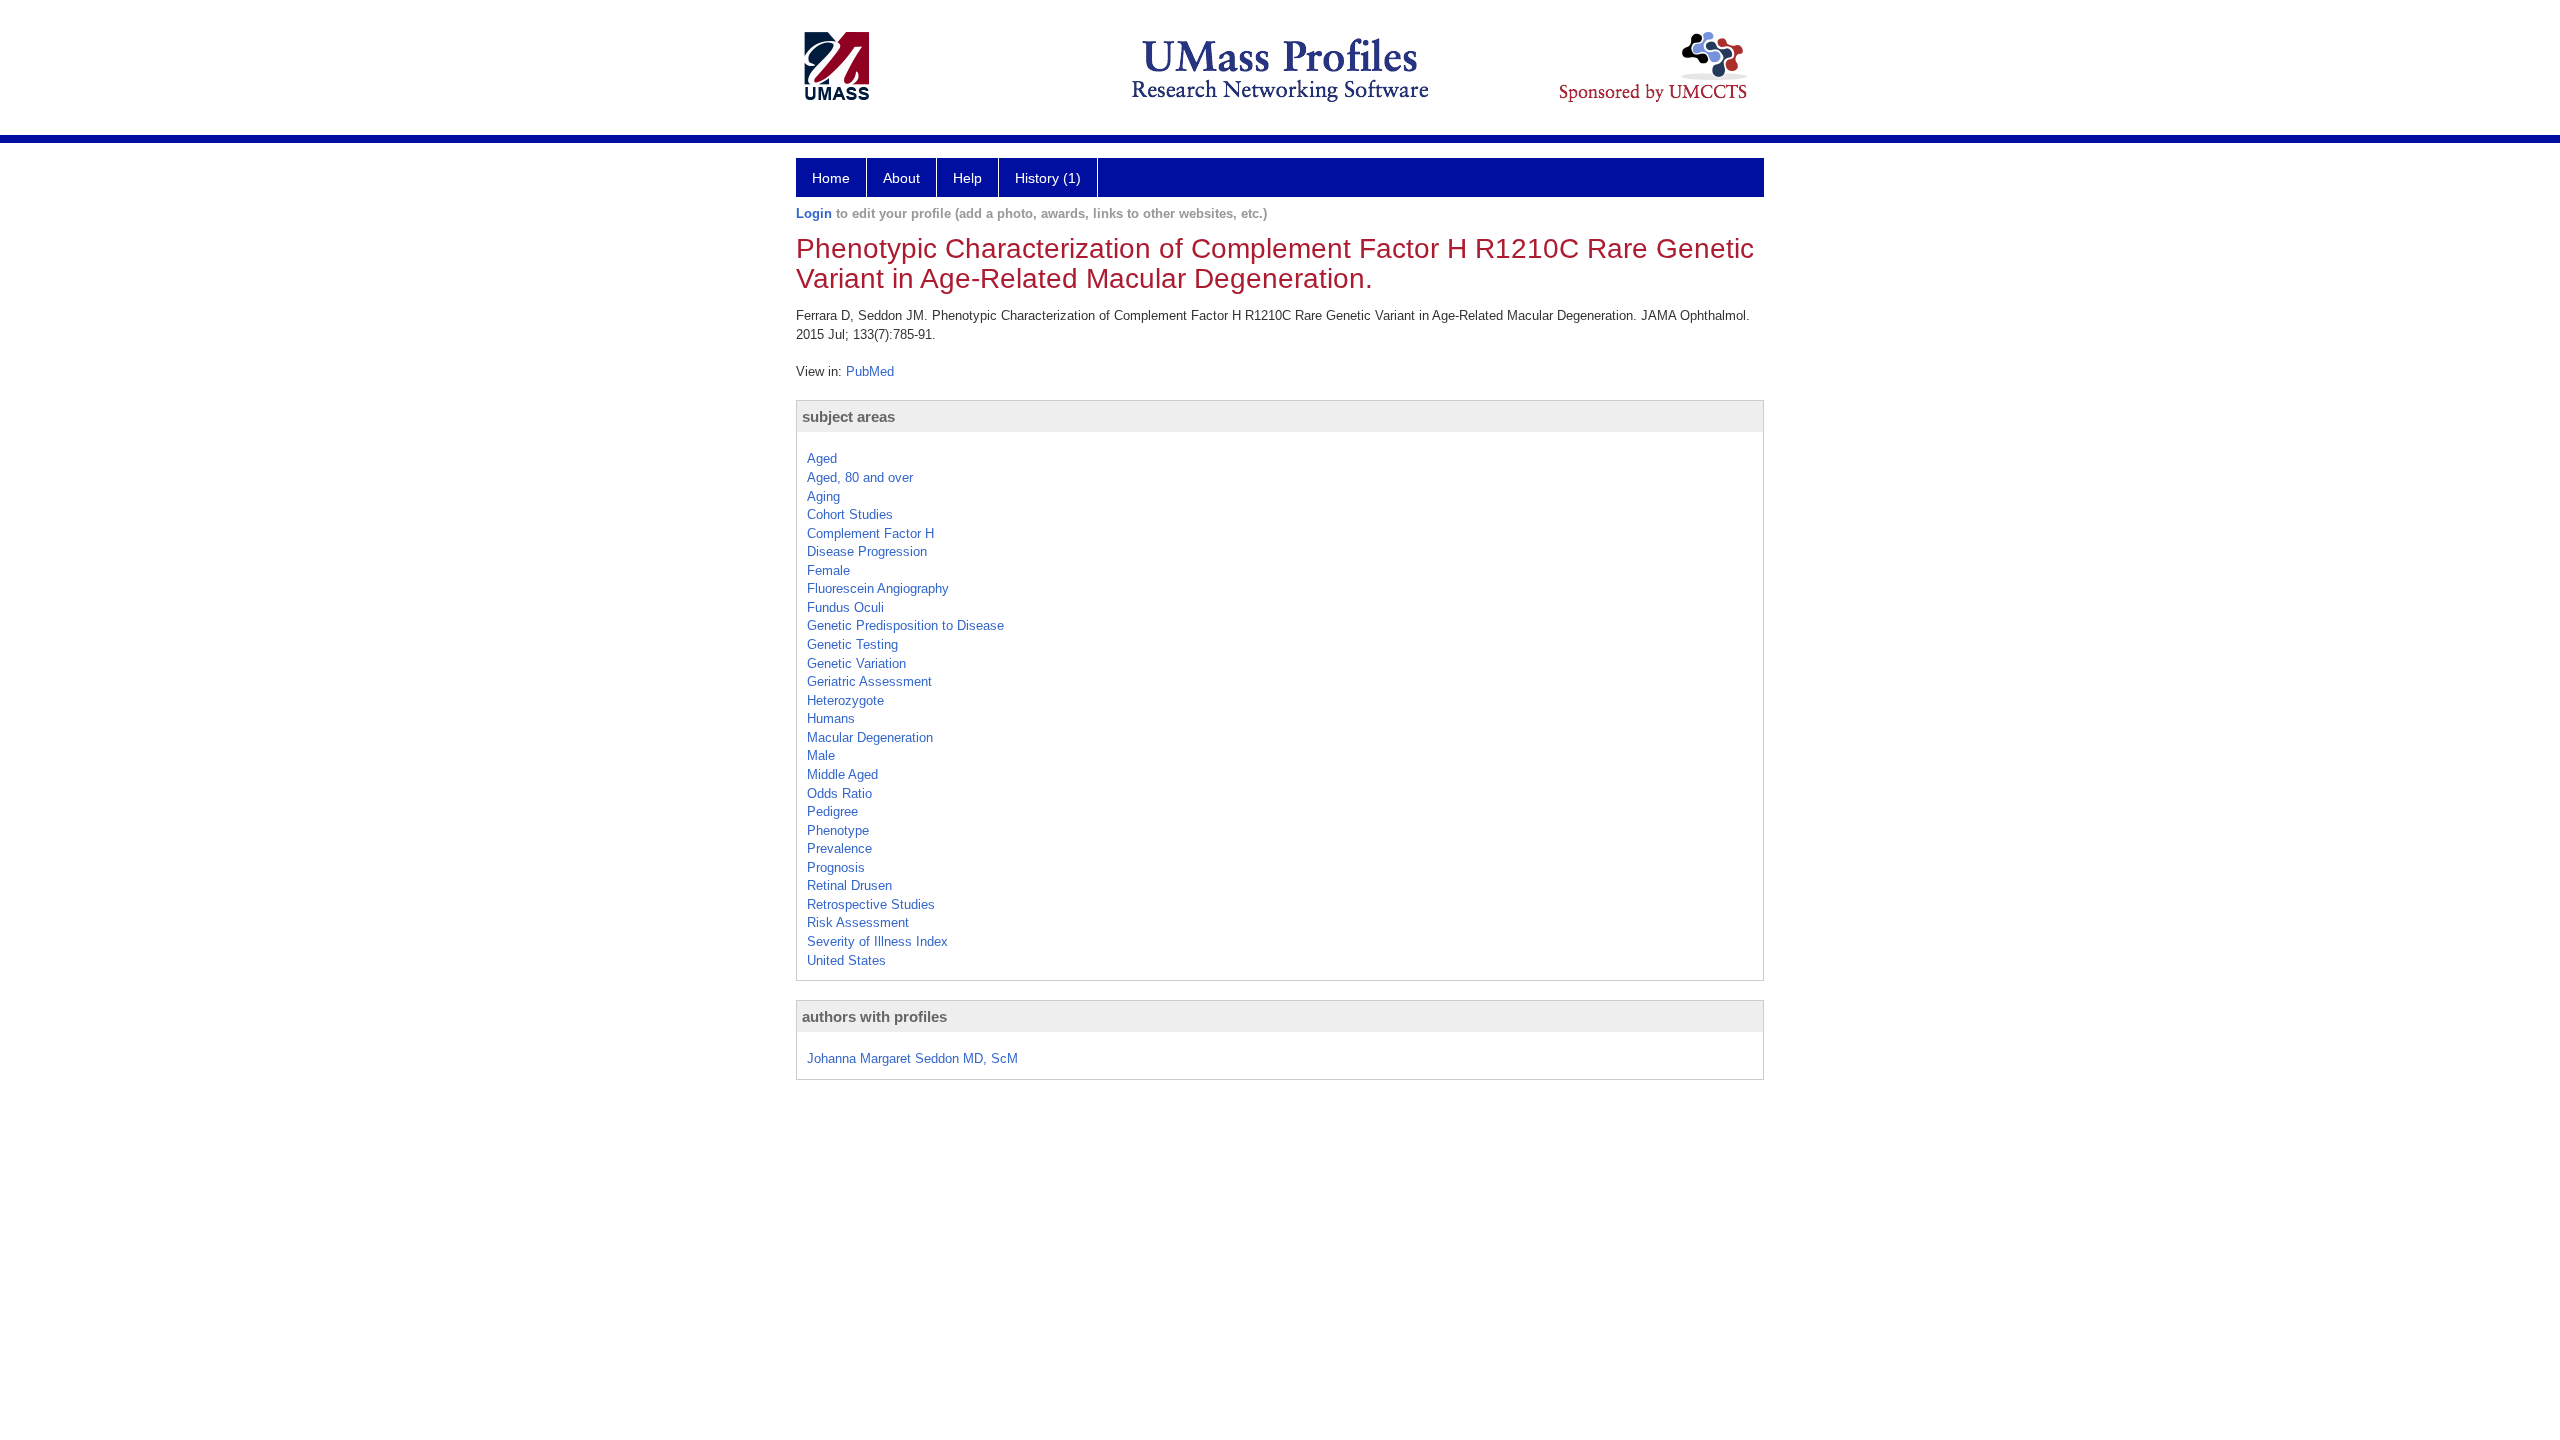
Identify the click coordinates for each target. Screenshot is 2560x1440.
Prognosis (836, 867)
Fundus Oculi (845, 607)
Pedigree (832, 811)
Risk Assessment (858, 922)
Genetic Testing (852, 644)
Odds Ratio (839, 793)
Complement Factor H (870, 533)
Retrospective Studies (871, 904)
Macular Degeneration (870, 737)
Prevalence (839, 848)
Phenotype (838, 830)
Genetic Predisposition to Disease (905, 625)
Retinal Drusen (849, 885)
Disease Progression (867, 551)
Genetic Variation (856, 663)
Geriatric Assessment (869, 681)
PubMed (870, 371)
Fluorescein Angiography (878, 588)
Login (814, 213)
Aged (822, 458)
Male (821, 755)
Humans (831, 718)
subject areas (848, 416)
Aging (823, 496)
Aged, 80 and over (860, 477)
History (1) (1048, 178)
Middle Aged (842, 774)
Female (828, 570)
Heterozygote (845, 700)
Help (967, 178)
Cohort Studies (850, 514)
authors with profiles (874, 1016)
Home (831, 178)
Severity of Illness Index (877, 941)
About (901, 178)
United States (846, 960)
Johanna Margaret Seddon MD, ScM (912, 1058)
